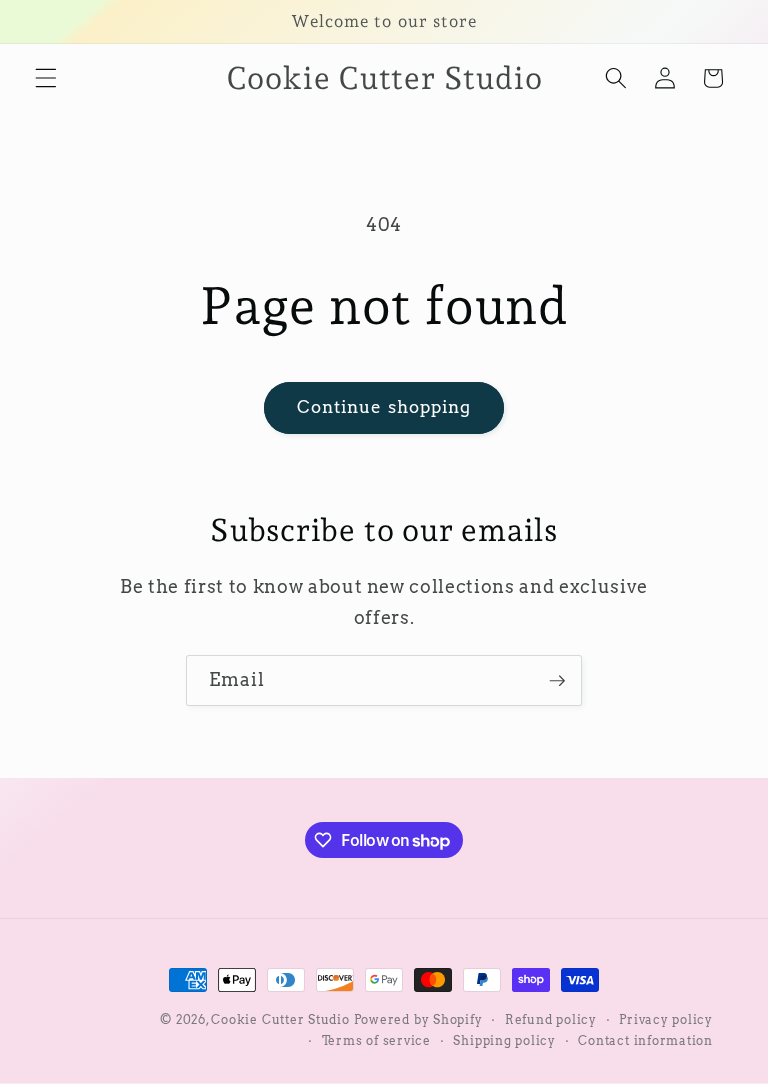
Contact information (645, 1040)
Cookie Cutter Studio (280, 1019)
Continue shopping (384, 407)
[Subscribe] (557, 681)
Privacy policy (666, 1019)
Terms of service (376, 1040)
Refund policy (551, 1019)
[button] (46, 78)
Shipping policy (504, 1040)
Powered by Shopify (418, 1019)
